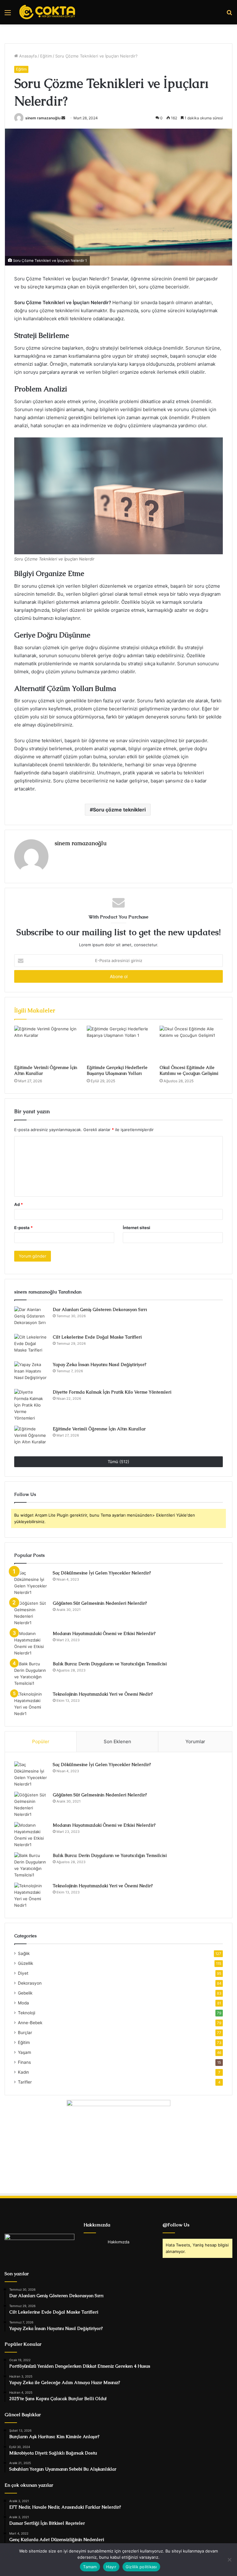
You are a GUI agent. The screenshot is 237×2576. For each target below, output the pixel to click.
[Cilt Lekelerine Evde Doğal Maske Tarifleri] (31, 1345)
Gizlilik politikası (141, 2567)
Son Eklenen (117, 1741)
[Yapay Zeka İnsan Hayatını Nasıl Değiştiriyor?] (31, 1373)
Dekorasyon (30, 1983)
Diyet (23, 1973)
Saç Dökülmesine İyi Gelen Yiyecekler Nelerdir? (102, 1573)
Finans (24, 2062)
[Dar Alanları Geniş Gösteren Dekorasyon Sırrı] (31, 1318)
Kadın (23, 2072)
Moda (23, 2003)
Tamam (90, 2567)
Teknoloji (27, 2013)
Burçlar (25, 2033)
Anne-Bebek (30, 2023)
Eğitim (46, 56)
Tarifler (25, 2082)
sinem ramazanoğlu (43, 118)
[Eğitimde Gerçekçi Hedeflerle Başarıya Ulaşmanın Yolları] (118, 1044)
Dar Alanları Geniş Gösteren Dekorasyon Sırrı (100, 1309)
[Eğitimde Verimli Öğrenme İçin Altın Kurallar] (46, 1044)
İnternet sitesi (137, 1228)
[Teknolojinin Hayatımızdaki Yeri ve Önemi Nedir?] (31, 1704)
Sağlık (24, 1953)
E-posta (23, 1228)
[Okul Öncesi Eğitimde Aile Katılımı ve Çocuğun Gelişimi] (191, 1044)
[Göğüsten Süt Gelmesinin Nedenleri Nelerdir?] (31, 1613)
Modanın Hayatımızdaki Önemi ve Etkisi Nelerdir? (104, 1633)
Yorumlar (195, 1741)
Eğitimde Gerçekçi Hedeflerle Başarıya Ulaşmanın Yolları (117, 1070)
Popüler (41, 1741)
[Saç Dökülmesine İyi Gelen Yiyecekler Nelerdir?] (31, 1583)
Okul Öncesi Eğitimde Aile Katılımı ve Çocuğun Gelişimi (189, 1070)
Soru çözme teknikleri (119, 810)
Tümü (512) (118, 1462)
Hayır (111, 2567)
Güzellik (25, 1963)
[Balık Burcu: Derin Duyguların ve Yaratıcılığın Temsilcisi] (31, 1674)
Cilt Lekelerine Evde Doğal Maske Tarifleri (97, 1337)
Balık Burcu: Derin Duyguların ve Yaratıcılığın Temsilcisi (110, 1664)
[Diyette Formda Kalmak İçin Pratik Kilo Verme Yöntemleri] (31, 1405)
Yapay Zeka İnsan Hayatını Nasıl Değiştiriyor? (100, 1365)
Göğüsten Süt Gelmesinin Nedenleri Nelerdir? (100, 1603)
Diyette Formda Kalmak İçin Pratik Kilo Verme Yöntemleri (112, 1392)
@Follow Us (176, 2225)
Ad (19, 1204)
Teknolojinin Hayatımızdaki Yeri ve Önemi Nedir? (103, 1694)
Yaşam (25, 2052)
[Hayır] (229, 2560)
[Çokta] (48, 12)
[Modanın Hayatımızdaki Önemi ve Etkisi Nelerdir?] (31, 1643)
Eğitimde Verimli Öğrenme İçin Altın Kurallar (99, 1429)
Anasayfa (27, 56)
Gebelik (25, 1993)
